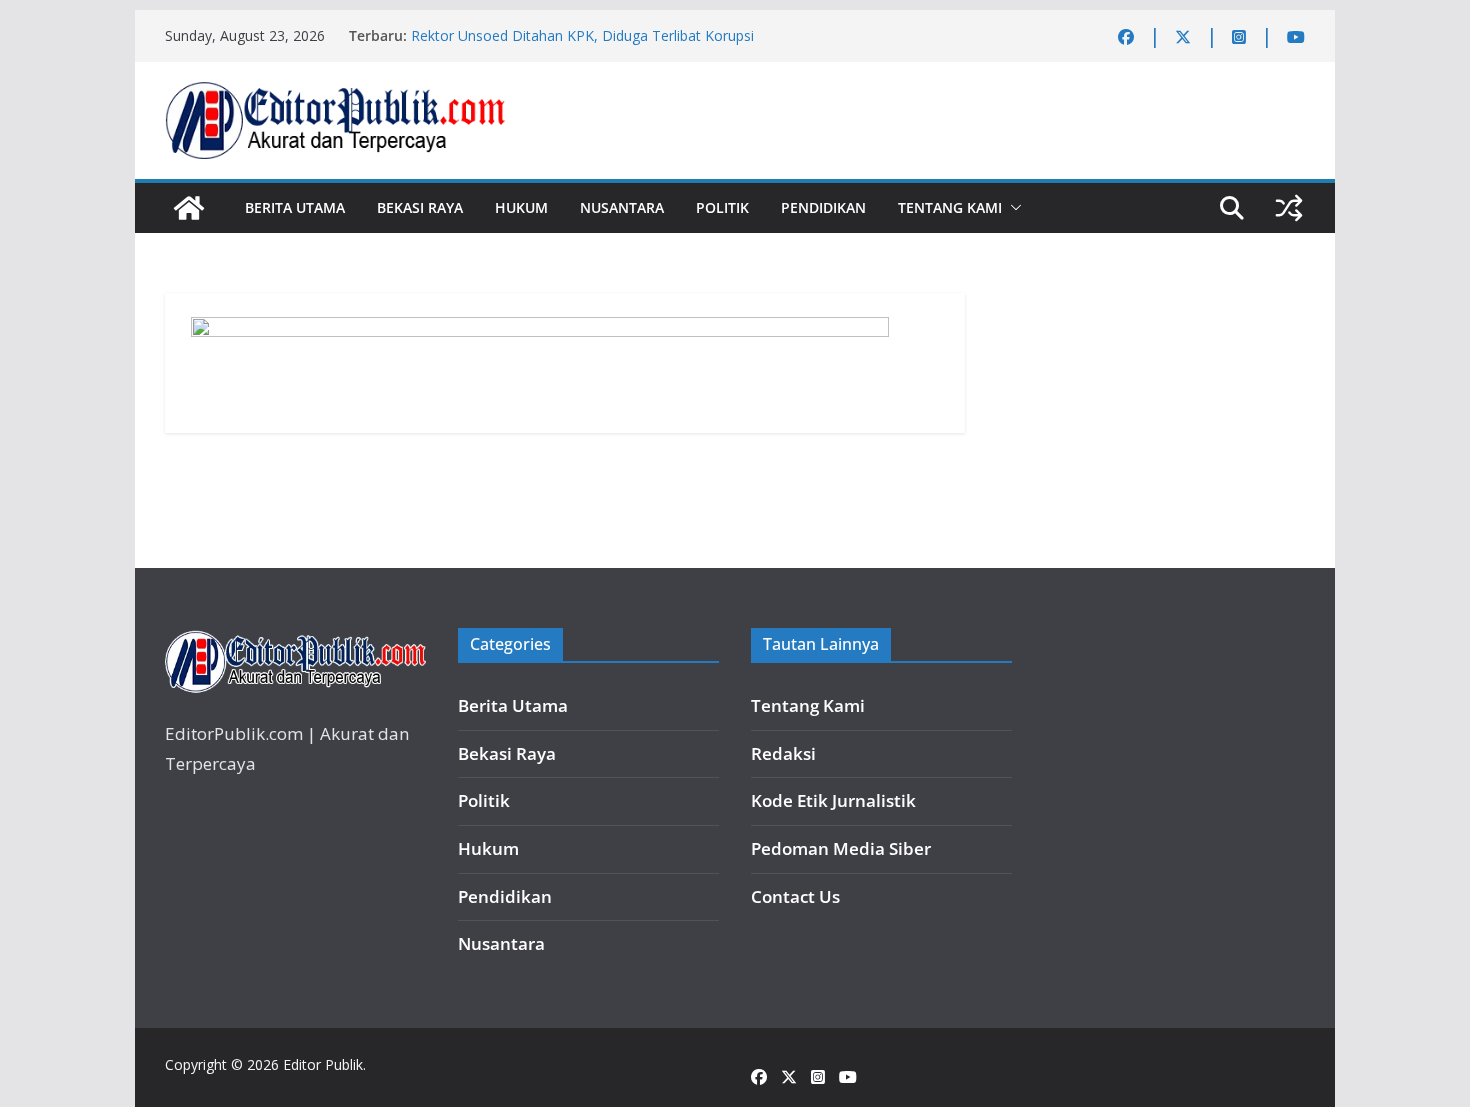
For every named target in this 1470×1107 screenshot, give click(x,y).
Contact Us (795, 896)
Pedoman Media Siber (841, 848)
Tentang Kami (950, 207)
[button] (1012, 208)
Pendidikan (823, 207)
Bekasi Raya (420, 207)
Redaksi (783, 753)
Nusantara (622, 207)
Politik (722, 207)
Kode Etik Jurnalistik (833, 800)
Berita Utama (295, 207)
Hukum (521, 207)
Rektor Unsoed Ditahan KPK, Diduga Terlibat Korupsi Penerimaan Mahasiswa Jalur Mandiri (582, 45)
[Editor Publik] (189, 208)
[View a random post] (1289, 208)
